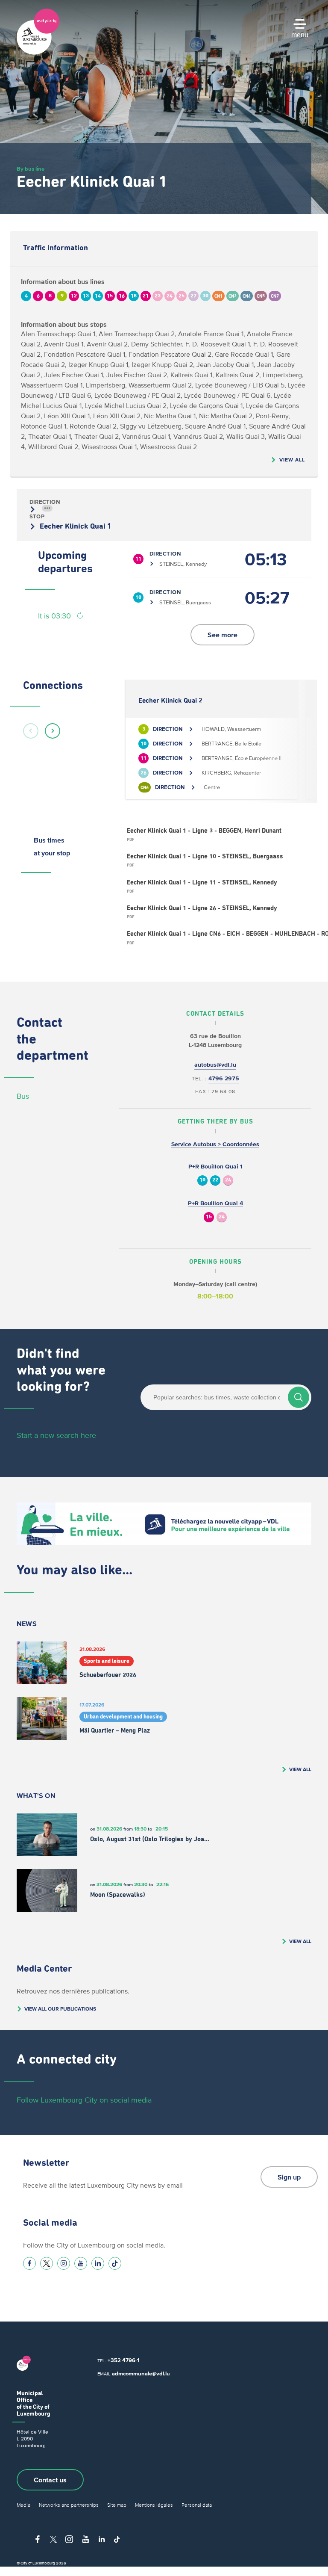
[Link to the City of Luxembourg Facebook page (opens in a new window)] (29, 2263)
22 (215, 1180)
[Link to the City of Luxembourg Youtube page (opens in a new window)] (81, 2263)
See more (223, 635)
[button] (31, 731)
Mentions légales (154, 2505)
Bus (23, 1096)
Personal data (197, 2505)
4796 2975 (224, 1078)
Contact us (50, 2480)
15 (209, 1217)
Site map (117, 2505)
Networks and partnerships (69, 2505)
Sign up (289, 2177)
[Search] (299, 1397)
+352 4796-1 (123, 2360)
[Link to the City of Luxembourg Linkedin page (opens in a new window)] (98, 2263)
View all (292, 460)
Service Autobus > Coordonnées (215, 1144)
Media (23, 2505)
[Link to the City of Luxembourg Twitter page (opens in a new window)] (47, 2263)
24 (228, 1180)
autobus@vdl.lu (215, 1065)
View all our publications (60, 2009)
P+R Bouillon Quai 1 (215, 1167)
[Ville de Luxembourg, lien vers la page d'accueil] (38, 53)
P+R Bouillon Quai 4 (215, 1203)
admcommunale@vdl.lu (141, 2373)
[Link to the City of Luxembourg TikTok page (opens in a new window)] (115, 2263)
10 (202, 1180)
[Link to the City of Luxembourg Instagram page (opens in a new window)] (64, 2263)
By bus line (31, 169)
